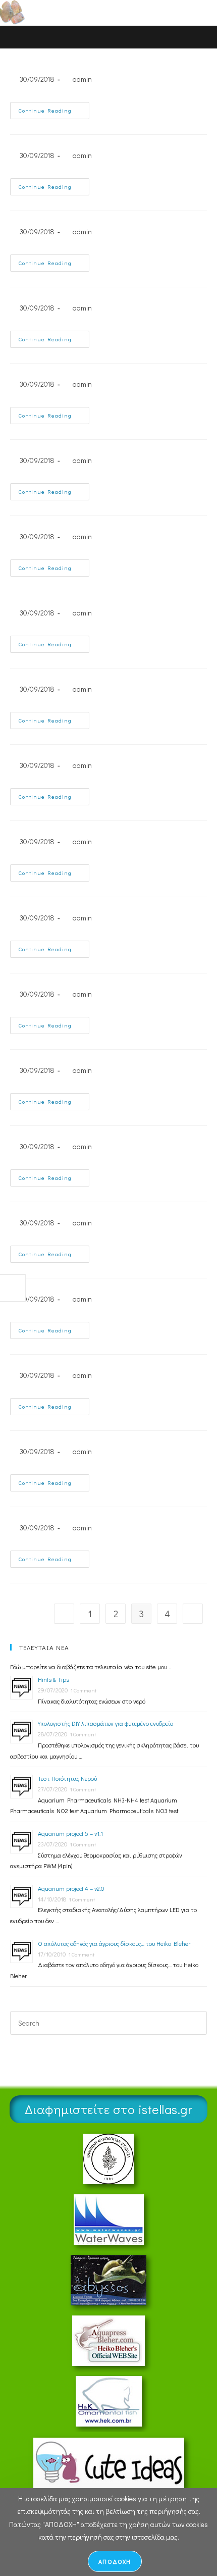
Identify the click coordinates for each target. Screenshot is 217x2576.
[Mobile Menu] (186, 12)
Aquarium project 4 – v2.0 (71, 1888)
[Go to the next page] (193, 1614)
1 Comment (83, 1690)
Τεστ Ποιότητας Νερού (67, 1778)
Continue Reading (54, 108)
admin (82, 79)
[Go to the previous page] (64, 1614)
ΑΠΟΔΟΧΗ (115, 2561)
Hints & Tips (53, 1679)
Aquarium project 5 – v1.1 (70, 1833)
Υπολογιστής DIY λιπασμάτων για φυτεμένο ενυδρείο (105, 1723)
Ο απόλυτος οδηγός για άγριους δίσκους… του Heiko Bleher (114, 1943)
